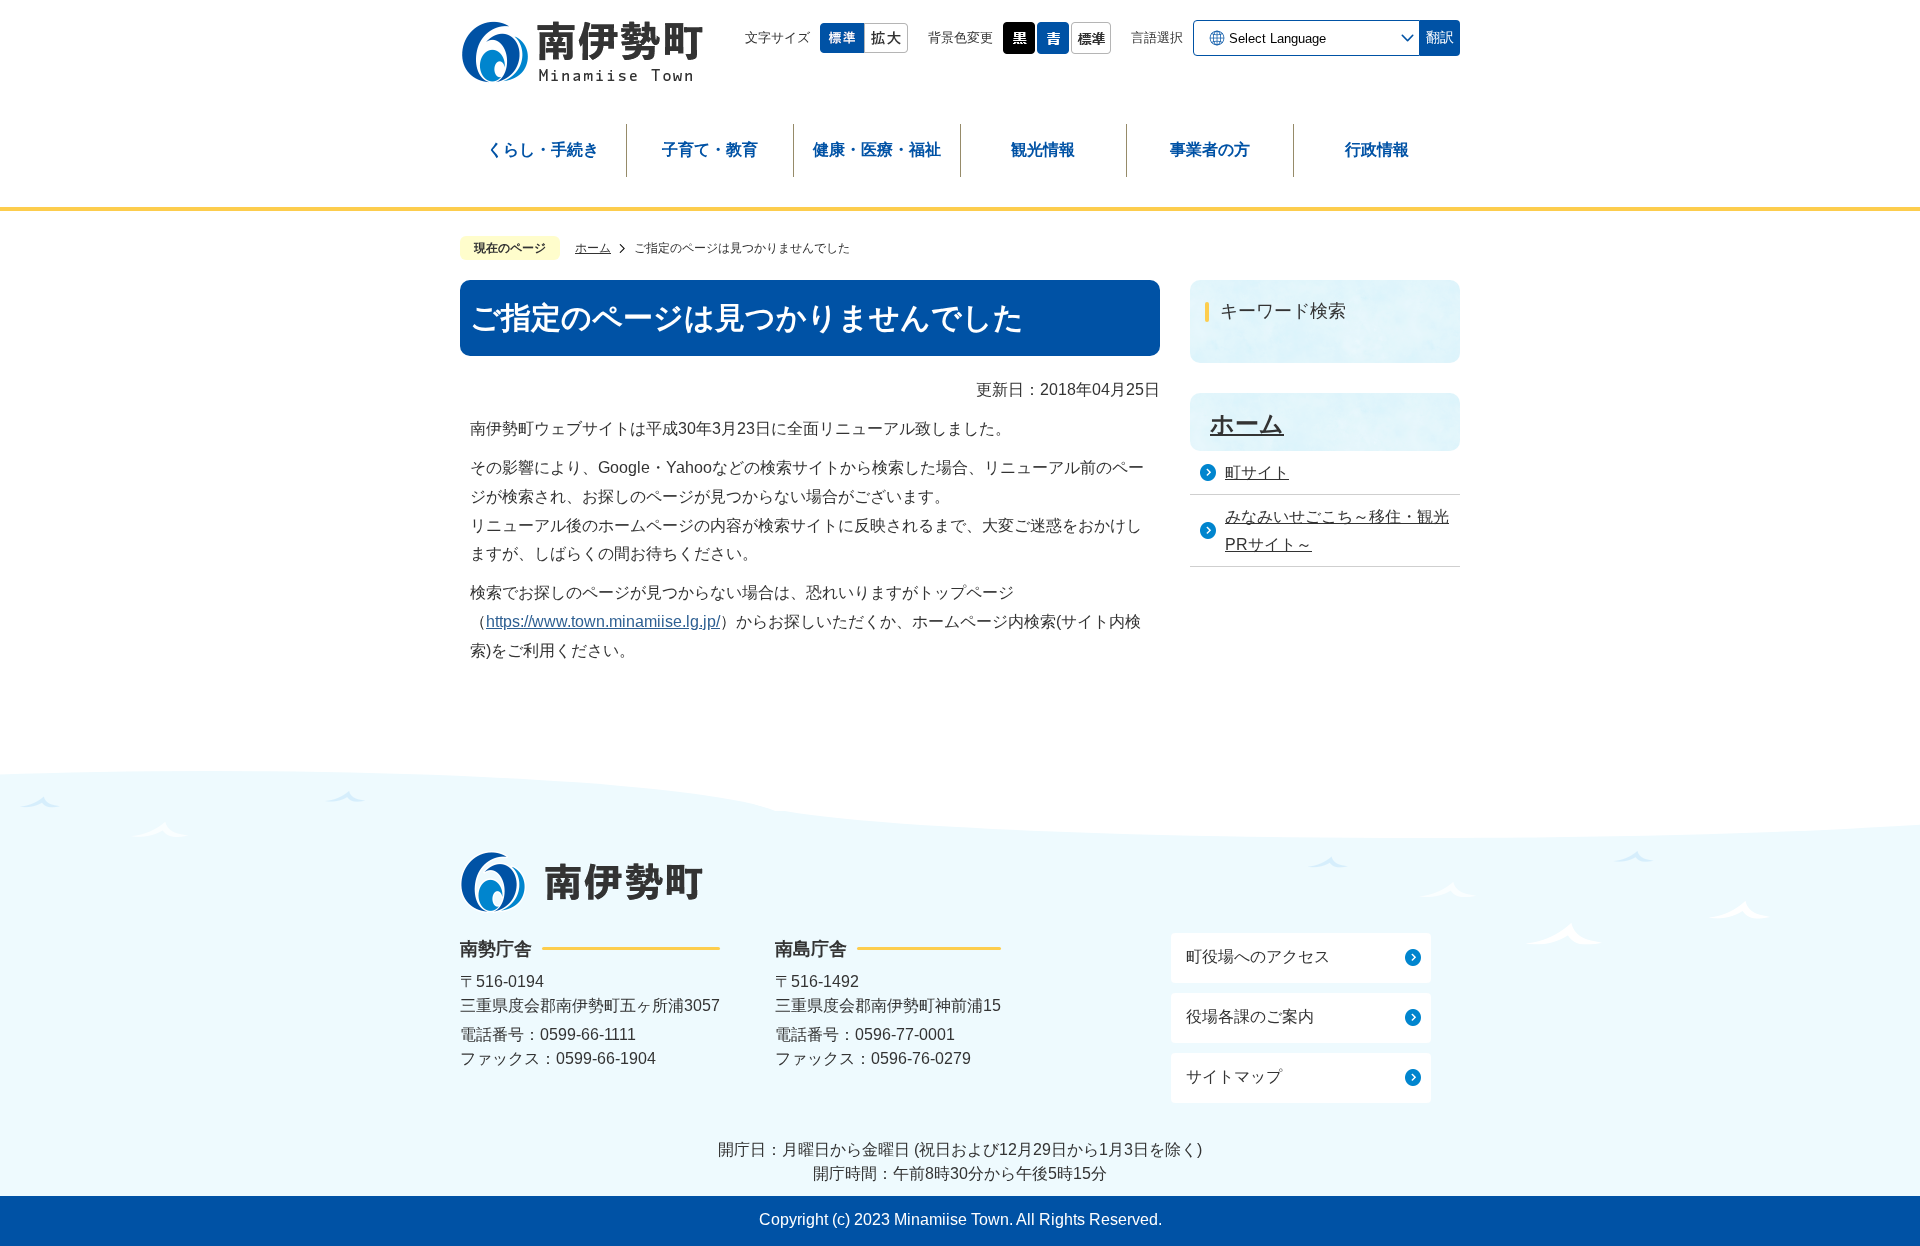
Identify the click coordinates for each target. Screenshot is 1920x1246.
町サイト (1257, 472)
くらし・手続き (543, 149)
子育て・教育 (710, 149)
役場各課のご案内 (1250, 1016)
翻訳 (1440, 37)
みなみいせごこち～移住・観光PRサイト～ (1337, 531)
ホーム (593, 248)
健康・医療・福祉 (877, 149)
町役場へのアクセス (1258, 956)
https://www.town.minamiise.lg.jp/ (603, 621)
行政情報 (1377, 149)
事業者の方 (1210, 149)
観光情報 (1043, 149)
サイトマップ (1234, 1076)
